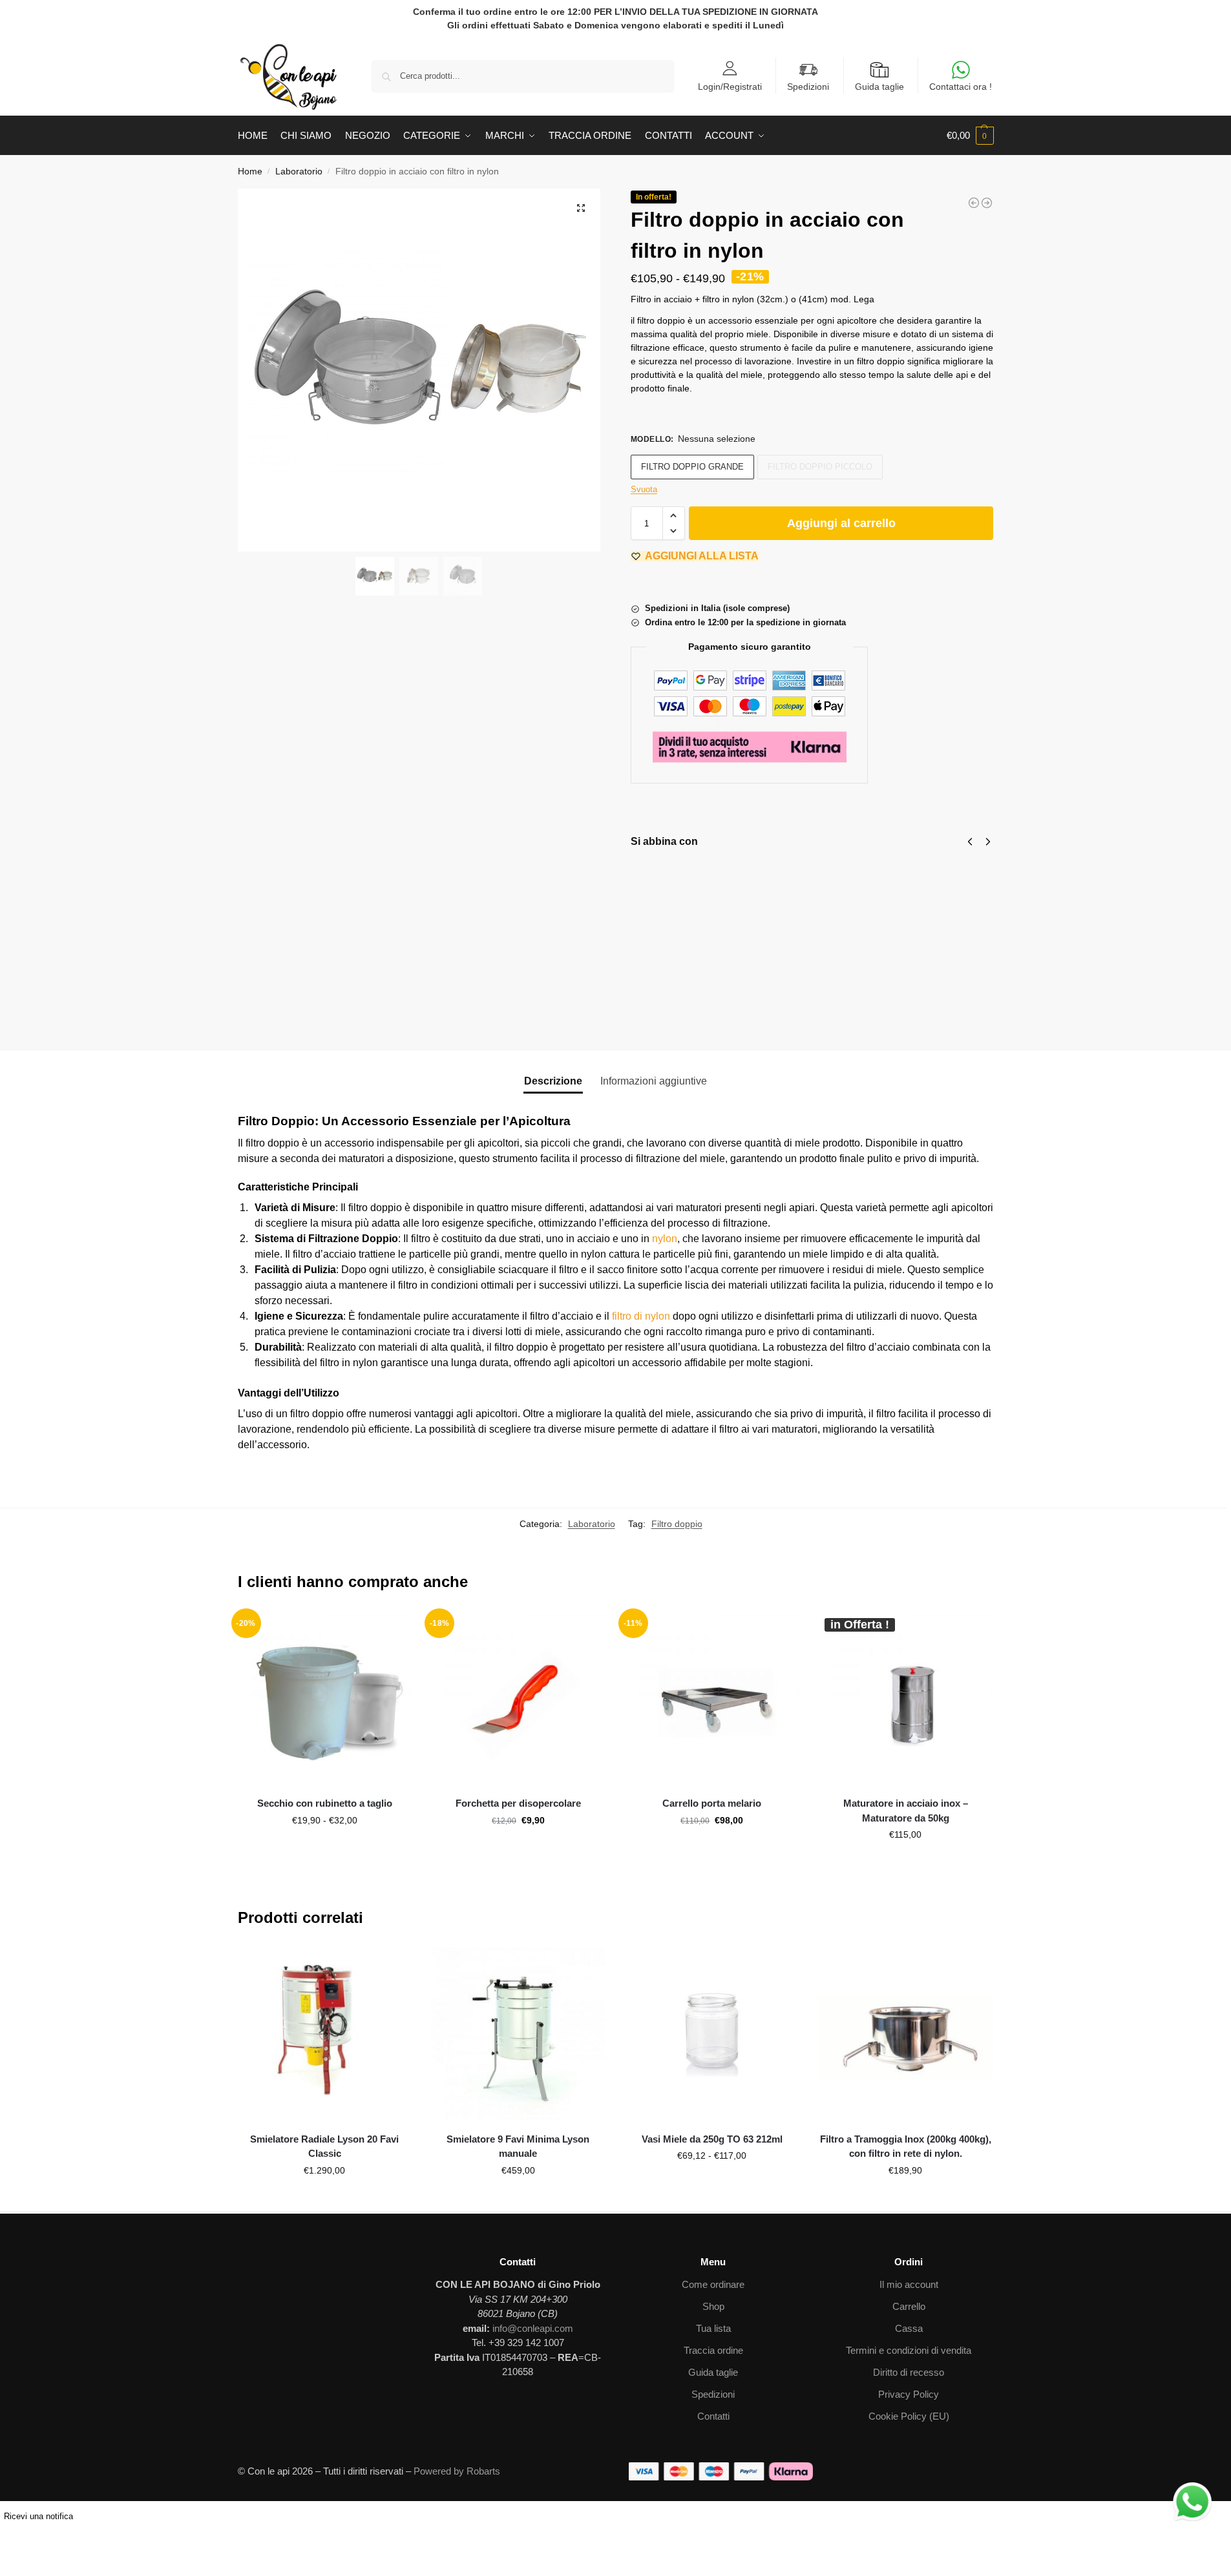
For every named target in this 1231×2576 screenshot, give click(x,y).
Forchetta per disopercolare (518, 1803)
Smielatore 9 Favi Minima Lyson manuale (518, 2146)
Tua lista (713, 2328)
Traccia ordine (713, 2350)
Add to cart (986, 1013)
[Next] (988, 842)
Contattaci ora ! (961, 87)
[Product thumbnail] (668, 891)
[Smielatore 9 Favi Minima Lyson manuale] (518, 2035)
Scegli (726, 913)
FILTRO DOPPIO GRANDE (692, 467)
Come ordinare (713, 2284)
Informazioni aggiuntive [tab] (654, 1081)
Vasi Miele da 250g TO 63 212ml (712, 2139)
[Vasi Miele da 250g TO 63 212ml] (712, 2035)
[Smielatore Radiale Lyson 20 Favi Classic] (325, 2035)
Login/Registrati (730, 86)
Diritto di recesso (909, 2372)
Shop (713, 2306)
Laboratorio (299, 171)
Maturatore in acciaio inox (865, 880)
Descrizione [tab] (553, 1081)
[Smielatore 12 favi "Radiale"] (987, 203)
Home (250, 171)
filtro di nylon (641, 1316)
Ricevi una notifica (38, 2516)
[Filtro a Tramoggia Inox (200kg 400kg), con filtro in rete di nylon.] (905, 2035)
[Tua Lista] (405, 1631)
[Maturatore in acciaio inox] (974, 203)
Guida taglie (879, 87)
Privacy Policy (909, 2394)
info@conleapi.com (533, 2328)
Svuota (644, 489)
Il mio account (909, 2284)
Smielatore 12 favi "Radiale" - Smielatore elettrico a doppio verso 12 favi (987, 920)
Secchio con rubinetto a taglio (325, 1803)
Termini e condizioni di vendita (909, 2350)
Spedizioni (808, 87)
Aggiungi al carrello (841, 523)
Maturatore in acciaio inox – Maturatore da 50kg (906, 1811)
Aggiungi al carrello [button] (518, 1848)
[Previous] (970, 842)
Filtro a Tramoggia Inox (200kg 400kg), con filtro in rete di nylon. (906, 2146)
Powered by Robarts (457, 2471)
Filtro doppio (677, 1524)
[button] (970, 136)
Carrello (909, 2306)
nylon (665, 1239)
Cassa (909, 2328)
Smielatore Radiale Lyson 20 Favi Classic (324, 2146)
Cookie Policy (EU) (909, 2416)
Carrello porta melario (712, 1803)
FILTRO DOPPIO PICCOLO (820, 467)
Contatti (713, 2416)
